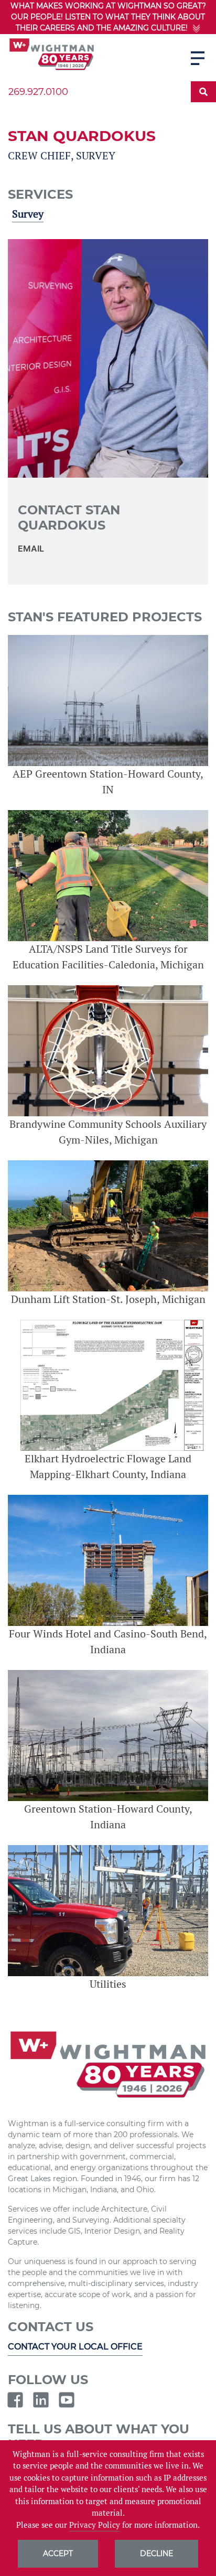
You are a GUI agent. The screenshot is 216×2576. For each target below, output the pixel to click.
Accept (58, 2553)
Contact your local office (75, 2347)
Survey (28, 214)
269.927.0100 (38, 92)
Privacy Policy (95, 2525)
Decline (156, 2553)
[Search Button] (203, 92)
